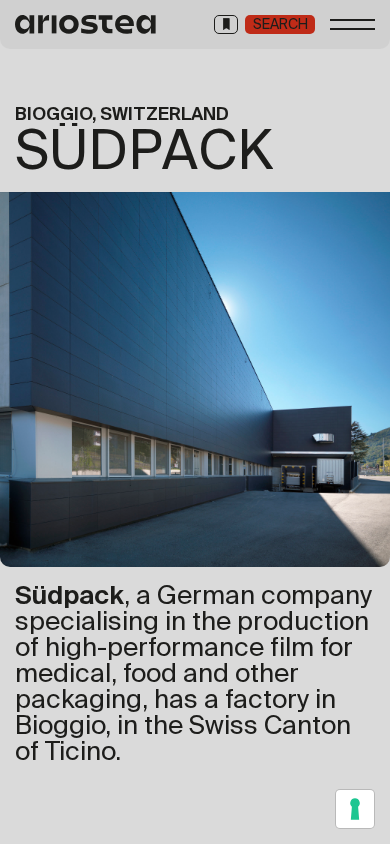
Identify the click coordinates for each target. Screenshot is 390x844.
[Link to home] (86, 24)
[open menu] (352, 24)
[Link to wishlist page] (226, 24)
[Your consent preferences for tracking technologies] (355, 809)
